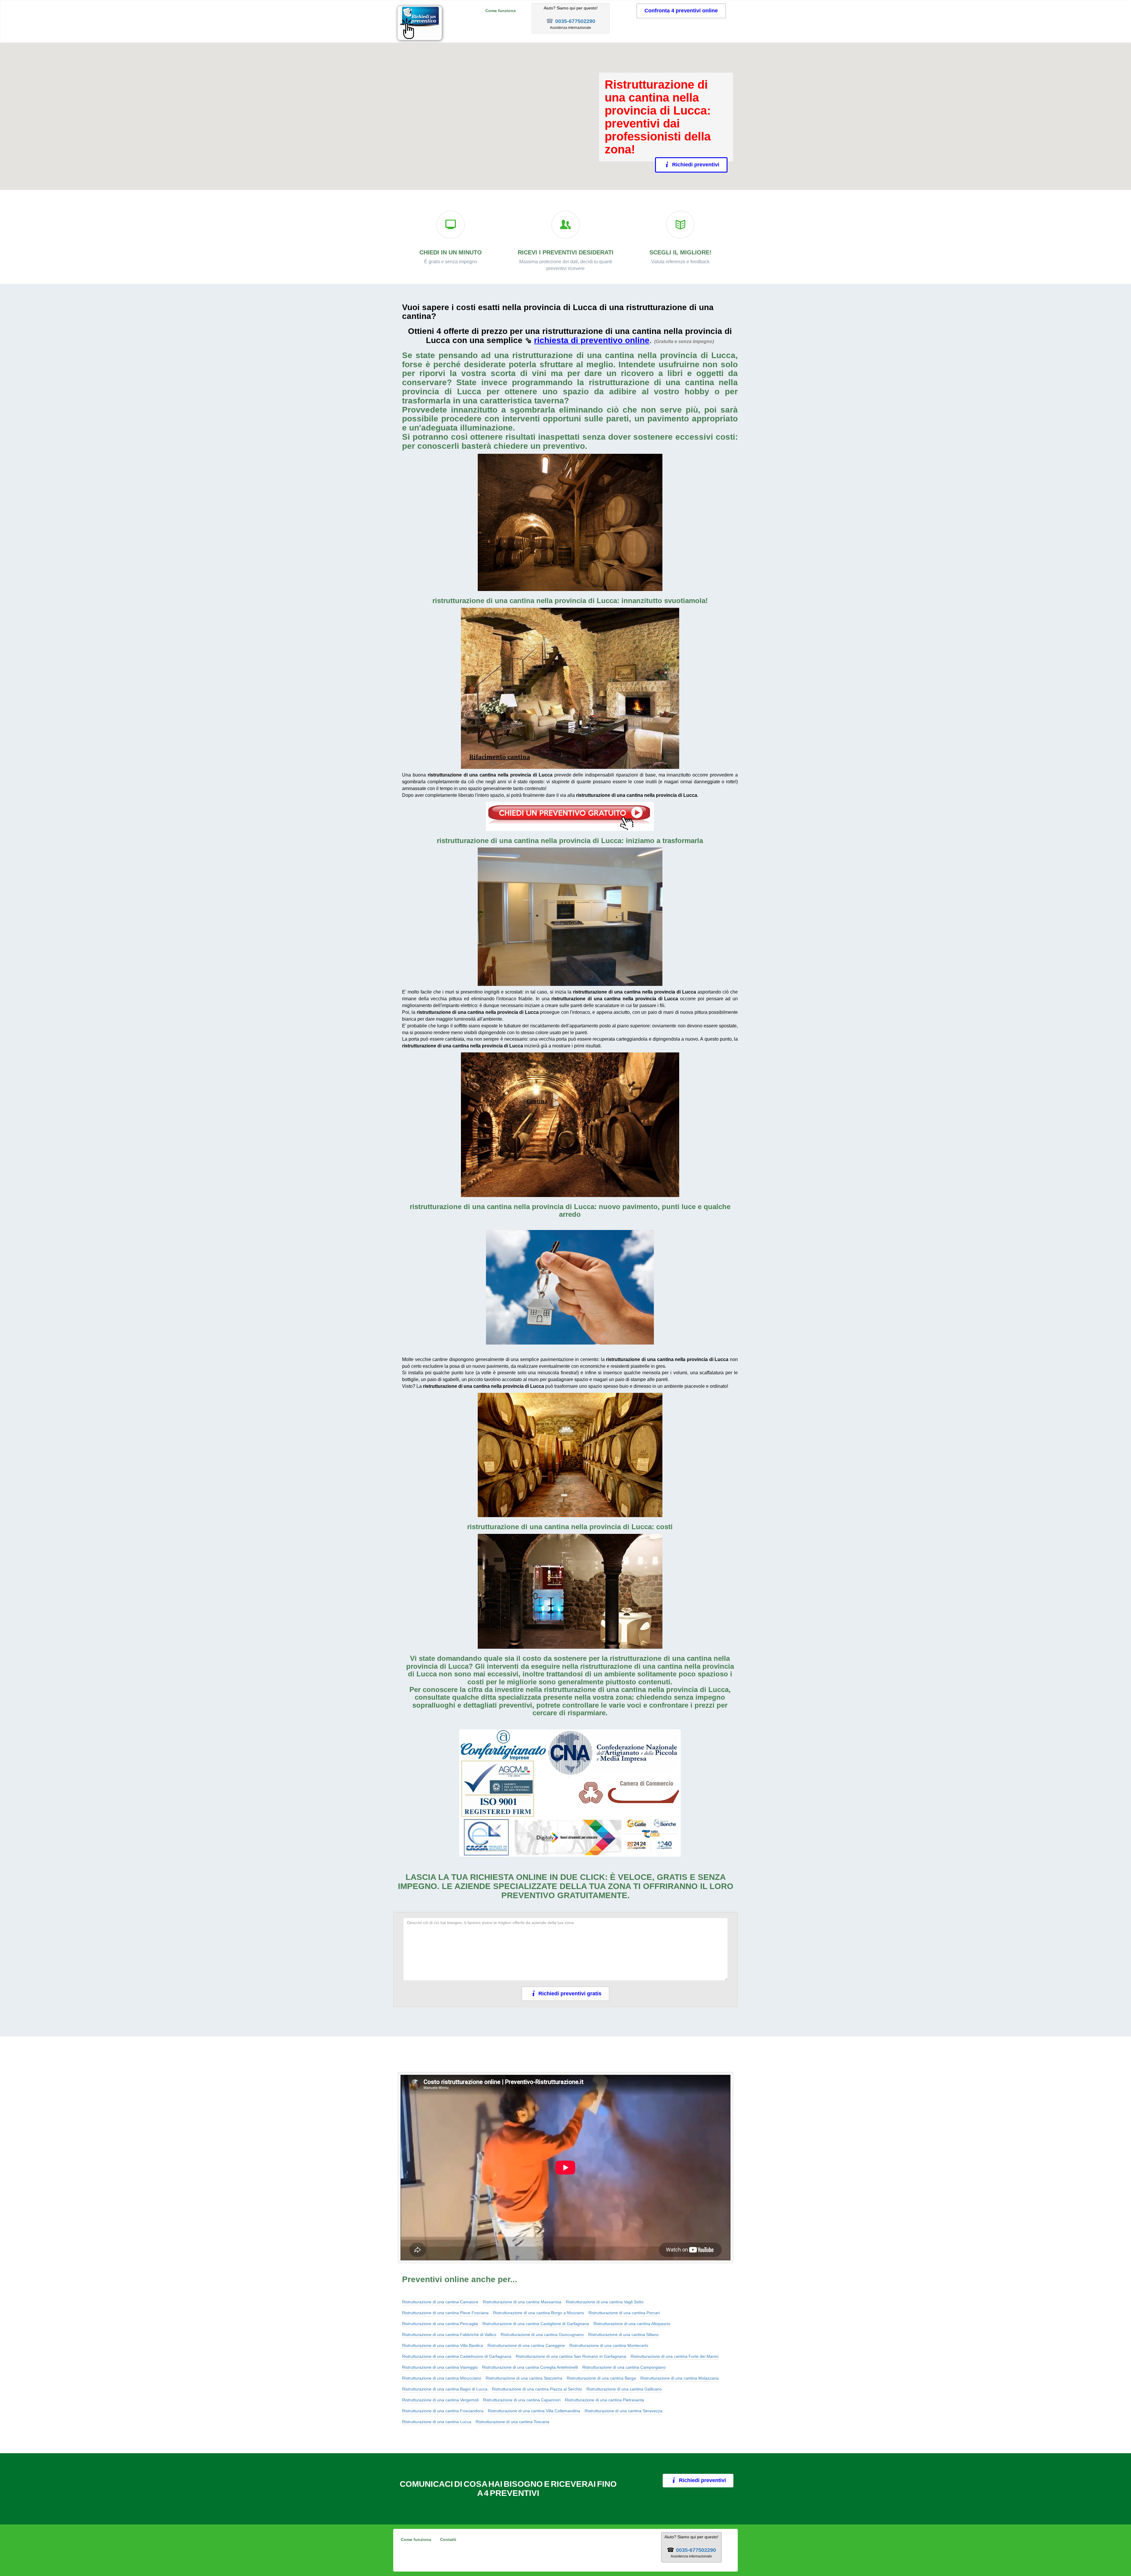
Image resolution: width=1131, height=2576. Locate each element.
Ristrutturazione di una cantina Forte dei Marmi (674, 2356)
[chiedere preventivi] (570, 816)
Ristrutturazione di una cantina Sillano (623, 2335)
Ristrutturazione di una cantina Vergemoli (440, 2400)
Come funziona (501, 11)
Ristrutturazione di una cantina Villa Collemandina (534, 2411)
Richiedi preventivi (696, 165)
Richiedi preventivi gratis (570, 1994)
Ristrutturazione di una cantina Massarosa (522, 2302)
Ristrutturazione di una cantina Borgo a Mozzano (539, 2313)
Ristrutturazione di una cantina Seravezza (624, 2411)
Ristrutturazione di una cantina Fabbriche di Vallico (449, 2335)
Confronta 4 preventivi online (681, 11)
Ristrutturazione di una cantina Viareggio (440, 2367)
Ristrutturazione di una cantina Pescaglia (440, 2324)
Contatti (448, 2539)
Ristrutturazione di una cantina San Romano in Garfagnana (571, 2356)
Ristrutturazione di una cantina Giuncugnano (542, 2335)
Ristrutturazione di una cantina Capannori (522, 2400)
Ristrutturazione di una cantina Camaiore (440, 2302)
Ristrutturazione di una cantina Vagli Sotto (605, 2302)
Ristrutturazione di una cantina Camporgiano (624, 2367)
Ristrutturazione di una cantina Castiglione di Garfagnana (536, 2324)
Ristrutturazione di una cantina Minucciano (442, 2378)
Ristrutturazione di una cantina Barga (601, 2378)
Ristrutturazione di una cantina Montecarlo (609, 2345)
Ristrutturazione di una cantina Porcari (624, 2313)
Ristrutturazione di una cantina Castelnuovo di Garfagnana (457, 2356)
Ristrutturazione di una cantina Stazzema (524, 2378)
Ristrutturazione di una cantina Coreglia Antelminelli (530, 2367)
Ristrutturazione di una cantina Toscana (512, 2422)
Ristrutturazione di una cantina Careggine (526, 2345)
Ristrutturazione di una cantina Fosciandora (443, 2411)
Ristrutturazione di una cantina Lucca (437, 2422)
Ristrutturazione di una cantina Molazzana (679, 2378)
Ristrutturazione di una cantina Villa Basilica (443, 2345)
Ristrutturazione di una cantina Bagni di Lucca (445, 2389)
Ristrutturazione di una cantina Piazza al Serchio (537, 2389)
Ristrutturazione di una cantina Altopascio (632, 2324)
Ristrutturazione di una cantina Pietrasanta (605, 2400)
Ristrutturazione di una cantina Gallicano (624, 2389)
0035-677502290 (575, 21)
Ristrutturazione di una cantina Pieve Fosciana (445, 2313)
